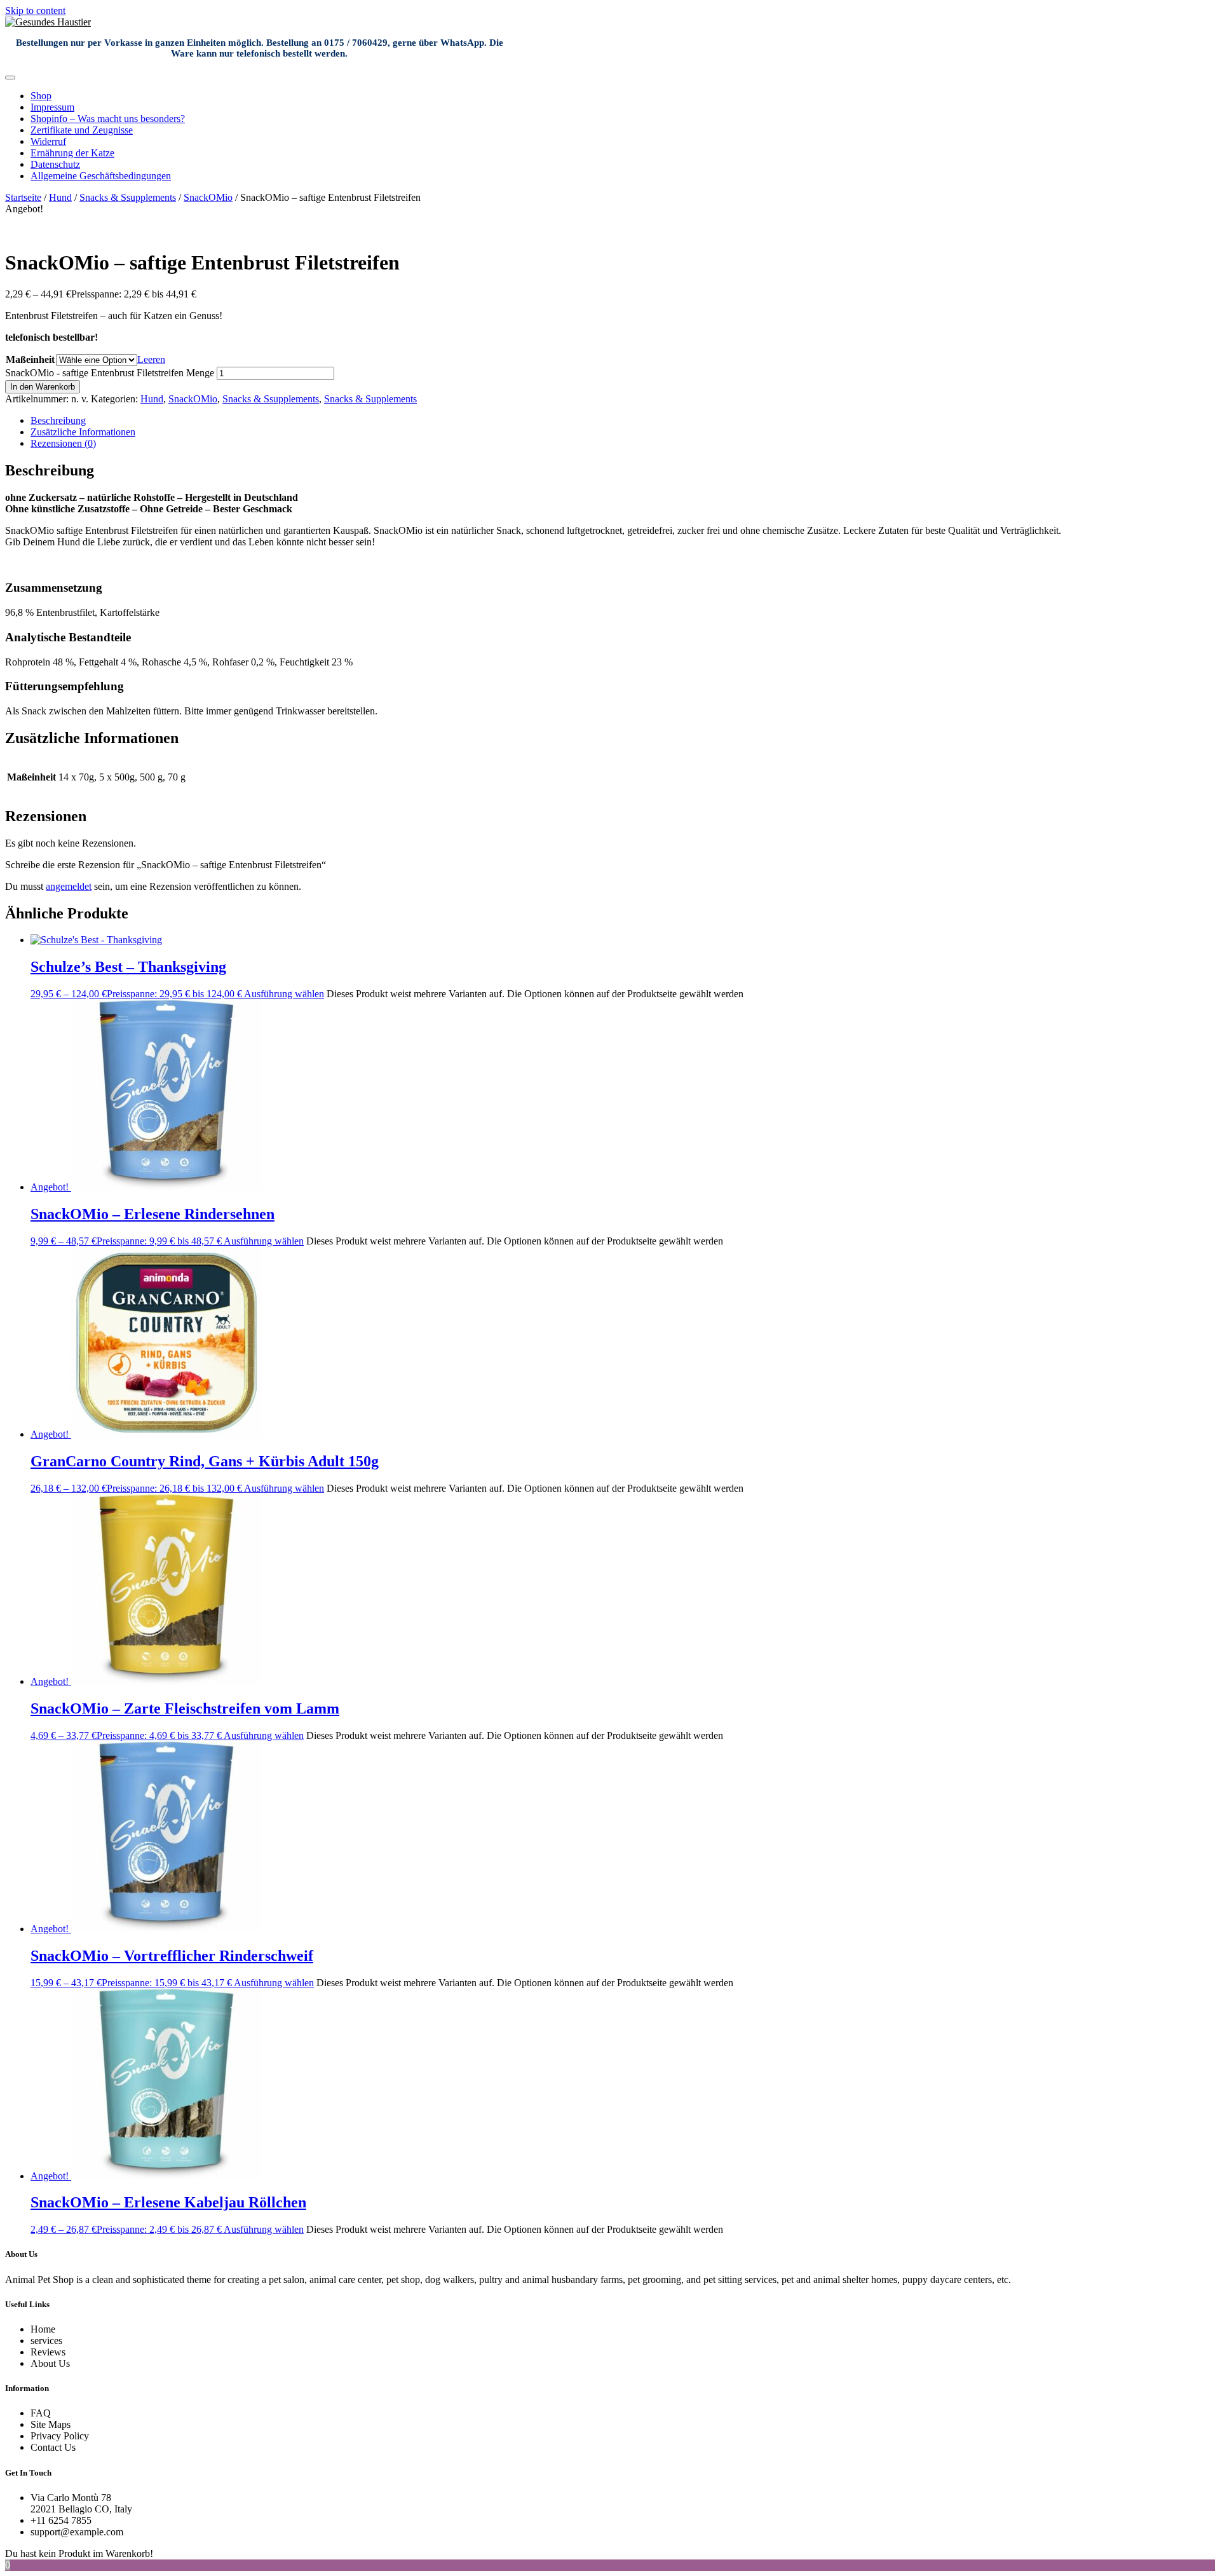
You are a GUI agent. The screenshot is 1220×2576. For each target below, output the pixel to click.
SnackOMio (208, 197)
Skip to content (35, 10)
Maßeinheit (30, 359)
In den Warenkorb (43, 387)
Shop (41, 96)
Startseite (23, 197)
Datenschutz (55, 164)
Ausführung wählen (284, 994)
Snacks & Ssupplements (128, 197)
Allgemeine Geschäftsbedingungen (101, 176)
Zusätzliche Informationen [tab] (83, 432)
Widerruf (48, 141)
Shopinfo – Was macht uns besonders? (108, 119)
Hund (60, 197)
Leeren (151, 359)
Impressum (52, 107)
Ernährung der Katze (72, 153)
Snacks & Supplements (370, 399)
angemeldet (69, 886)
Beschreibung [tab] (58, 420)
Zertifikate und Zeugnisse (82, 130)
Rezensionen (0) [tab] (63, 443)
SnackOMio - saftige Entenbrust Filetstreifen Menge (110, 373)
